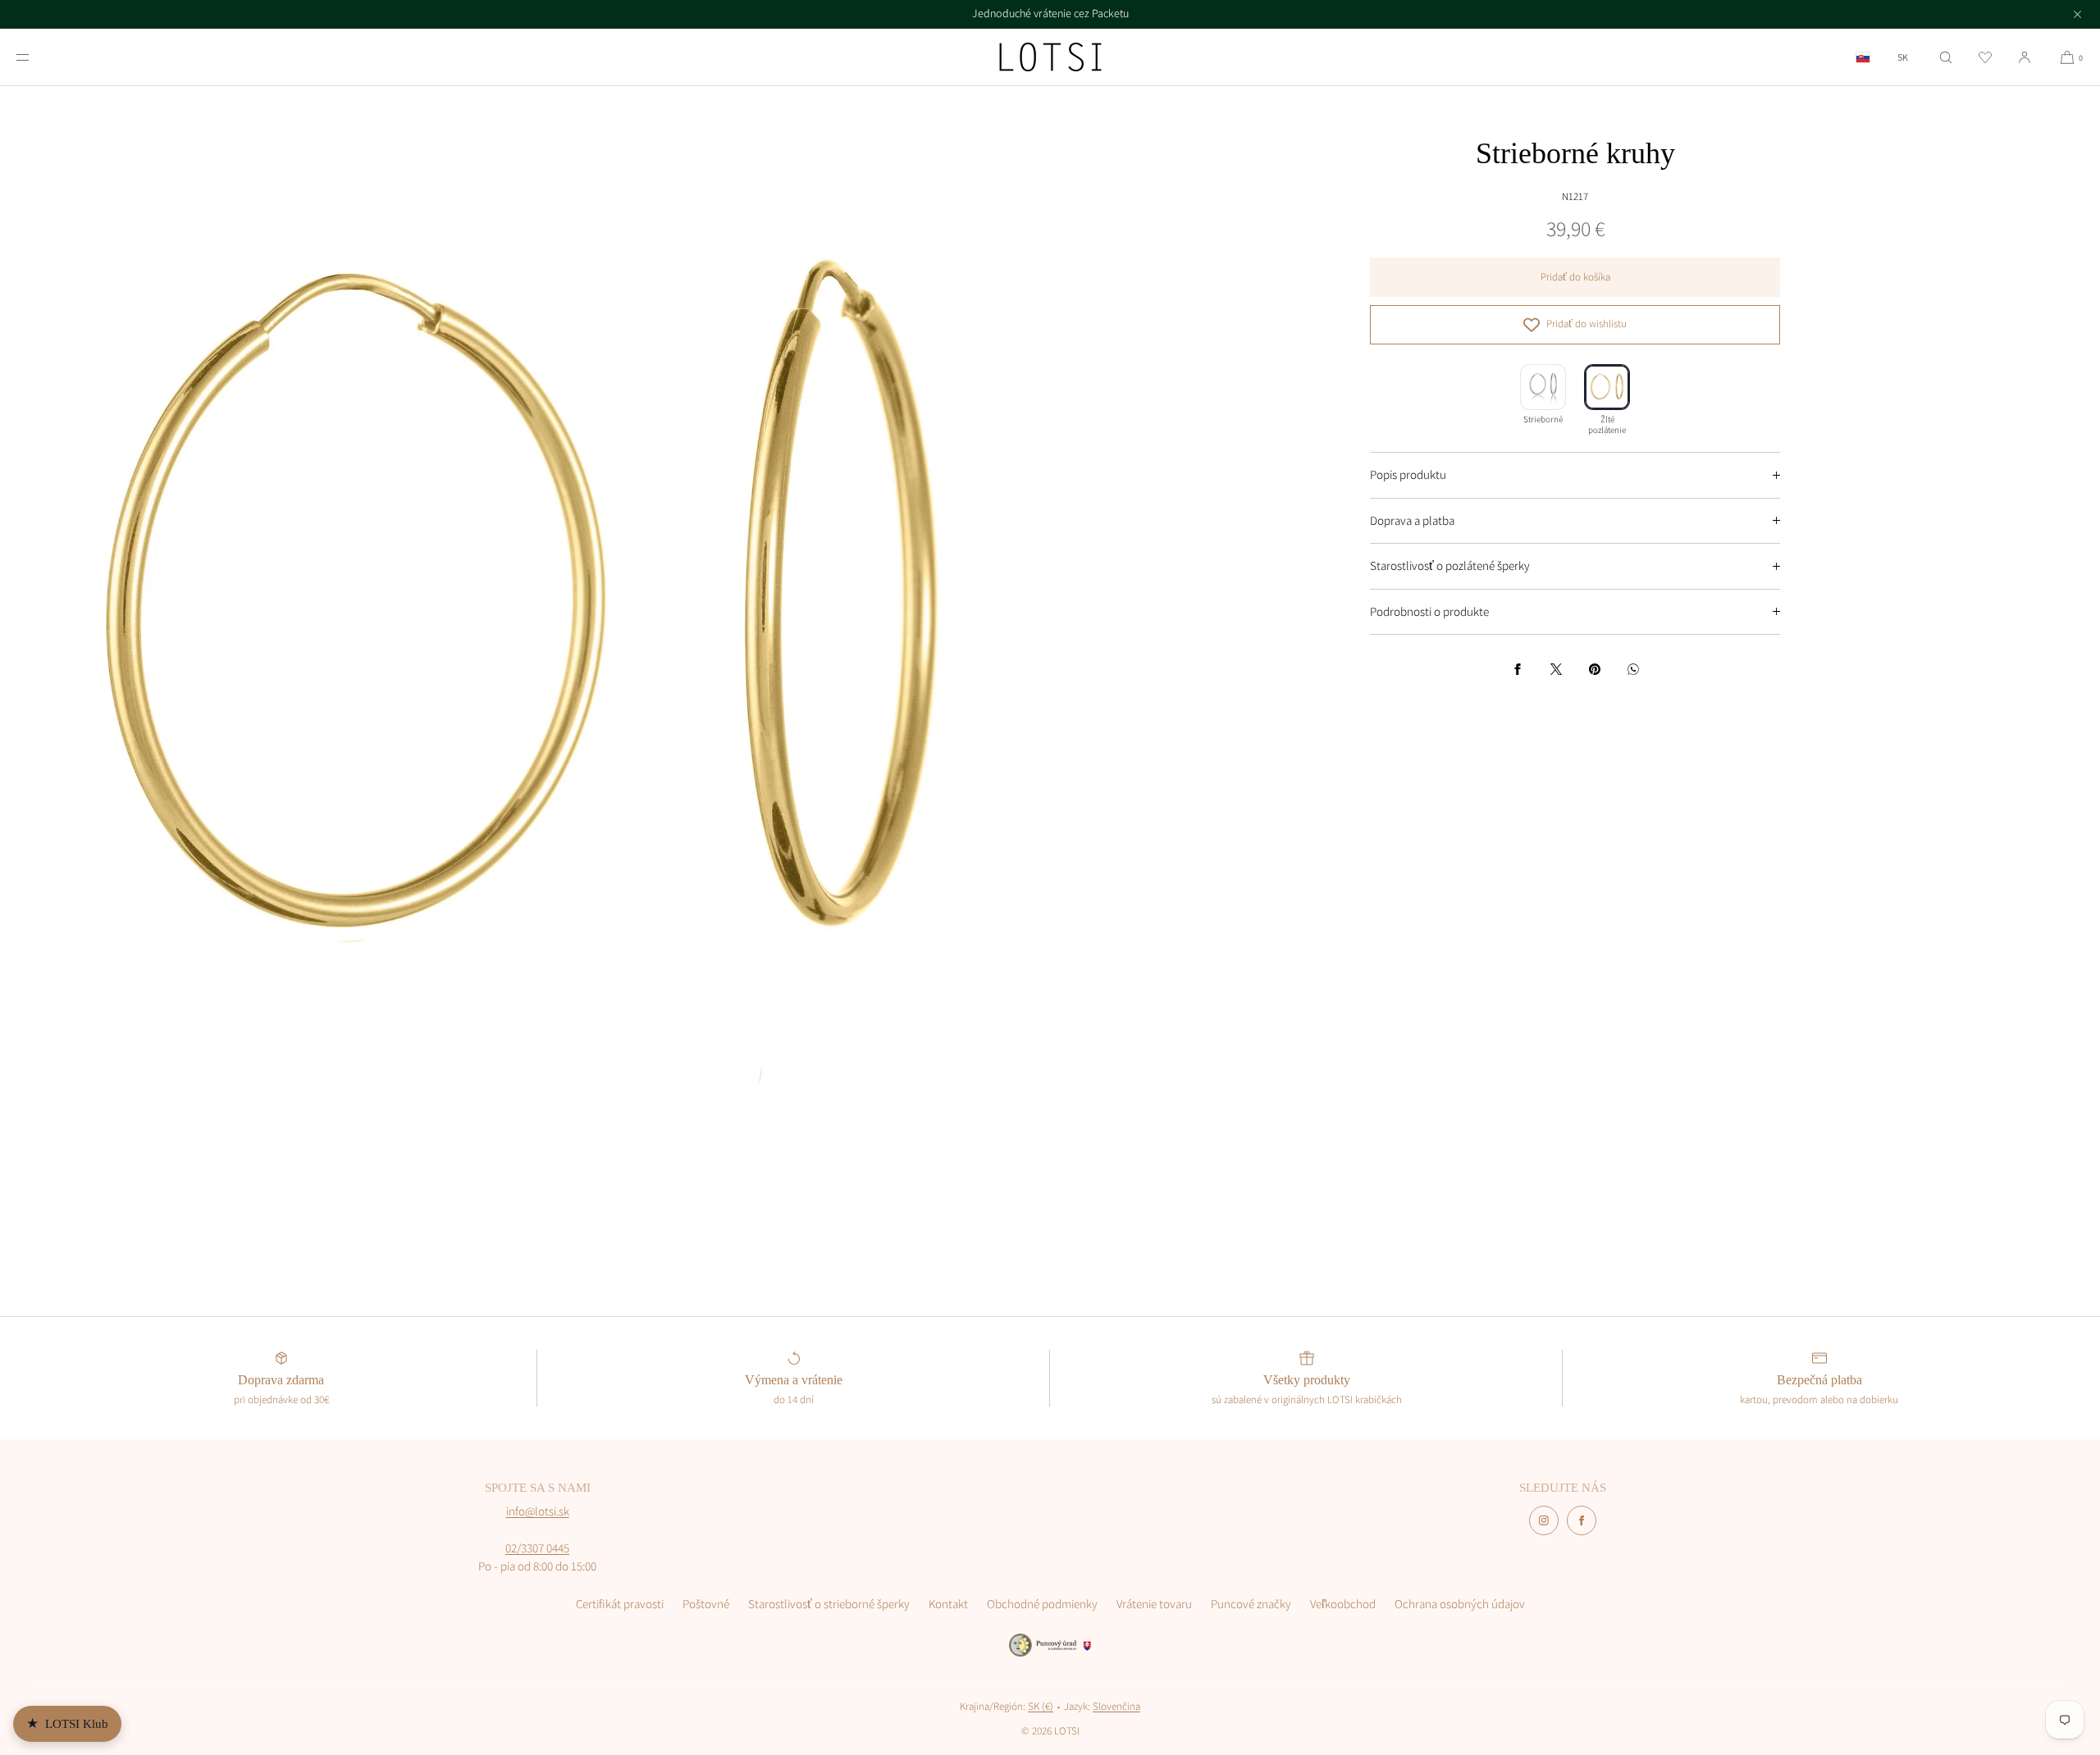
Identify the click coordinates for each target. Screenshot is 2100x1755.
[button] (1946, 57)
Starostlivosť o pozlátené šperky (1450, 565)
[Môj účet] (2025, 57)
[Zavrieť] (2077, 14)
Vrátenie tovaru (1154, 1604)
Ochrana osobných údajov (1460, 1604)
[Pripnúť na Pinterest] (1595, 669)
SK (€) (1041, 1706)
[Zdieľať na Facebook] (1518, 669)
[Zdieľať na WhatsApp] (1633, 669)
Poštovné (706, 1604)
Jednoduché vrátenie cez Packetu (1050, 13)
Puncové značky (1251, 1604)
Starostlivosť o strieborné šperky (829, 1604)
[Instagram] (1544, 1520)
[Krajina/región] (1863, 57)
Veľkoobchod (1343, 1604)
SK (1903, 57)
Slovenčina (1116, 1706)
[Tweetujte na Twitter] (1556, 669)
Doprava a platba (1412, 520)
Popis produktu (1408, 474)
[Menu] (36, 57)
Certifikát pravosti (620, 1604)
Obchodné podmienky (1042, 1604)
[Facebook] (1582, 1520)
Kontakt (948, 1604)
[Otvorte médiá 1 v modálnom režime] (525, 611)
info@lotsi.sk (538, 1511)
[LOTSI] (1050, 57)
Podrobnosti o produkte (1429, 611)
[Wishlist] (1985, 57)
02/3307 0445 (537, 1548)
